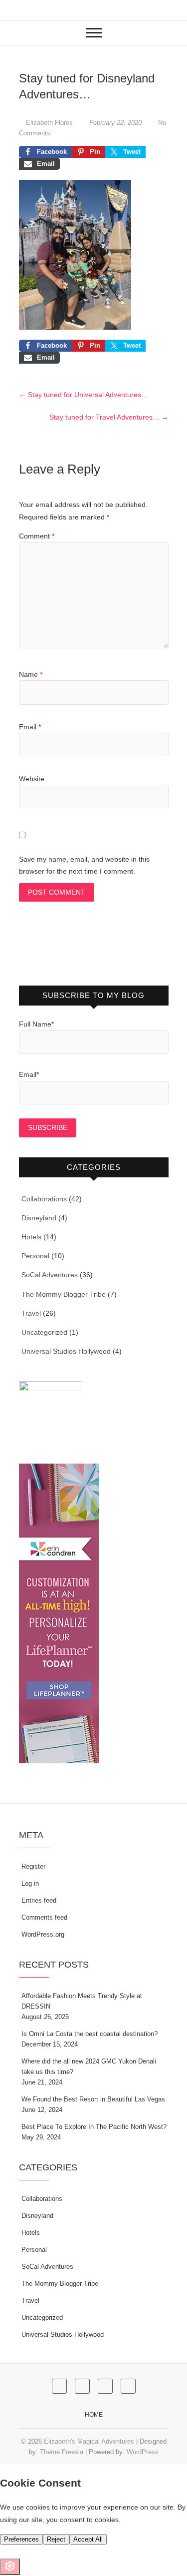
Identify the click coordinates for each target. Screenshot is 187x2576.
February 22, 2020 (115, 123)
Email (30, 727)
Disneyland (39, 1218)
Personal (35, 1256)
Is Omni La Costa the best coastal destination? (90, 2034)
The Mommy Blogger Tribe (64, 1294)
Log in (30, 1883)
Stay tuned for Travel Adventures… (109, 417)
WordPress (143, 2452)
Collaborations (44, 1199)
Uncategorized (44, 1332)
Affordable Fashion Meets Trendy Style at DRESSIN (82, 2001)
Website (32, 779)
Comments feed (44, 1917)
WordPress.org (43, 1934)
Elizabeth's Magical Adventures (89, 2441)
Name (31, 674)
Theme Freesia (62, 2452)
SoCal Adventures (50, 1275)
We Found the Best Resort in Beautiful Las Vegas (93, 2099)
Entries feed (39, 1900)
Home (94, 2415)
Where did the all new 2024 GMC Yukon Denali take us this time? (89, 2066)
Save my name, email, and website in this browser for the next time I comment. (84, 865)
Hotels (31, 1237)
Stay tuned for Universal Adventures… (84, 395)
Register (33, 1866)
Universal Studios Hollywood (66, 1351)
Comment (37, 536)
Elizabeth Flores (49, 123)
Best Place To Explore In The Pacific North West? (94, 2127)
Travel (31, 1313)
